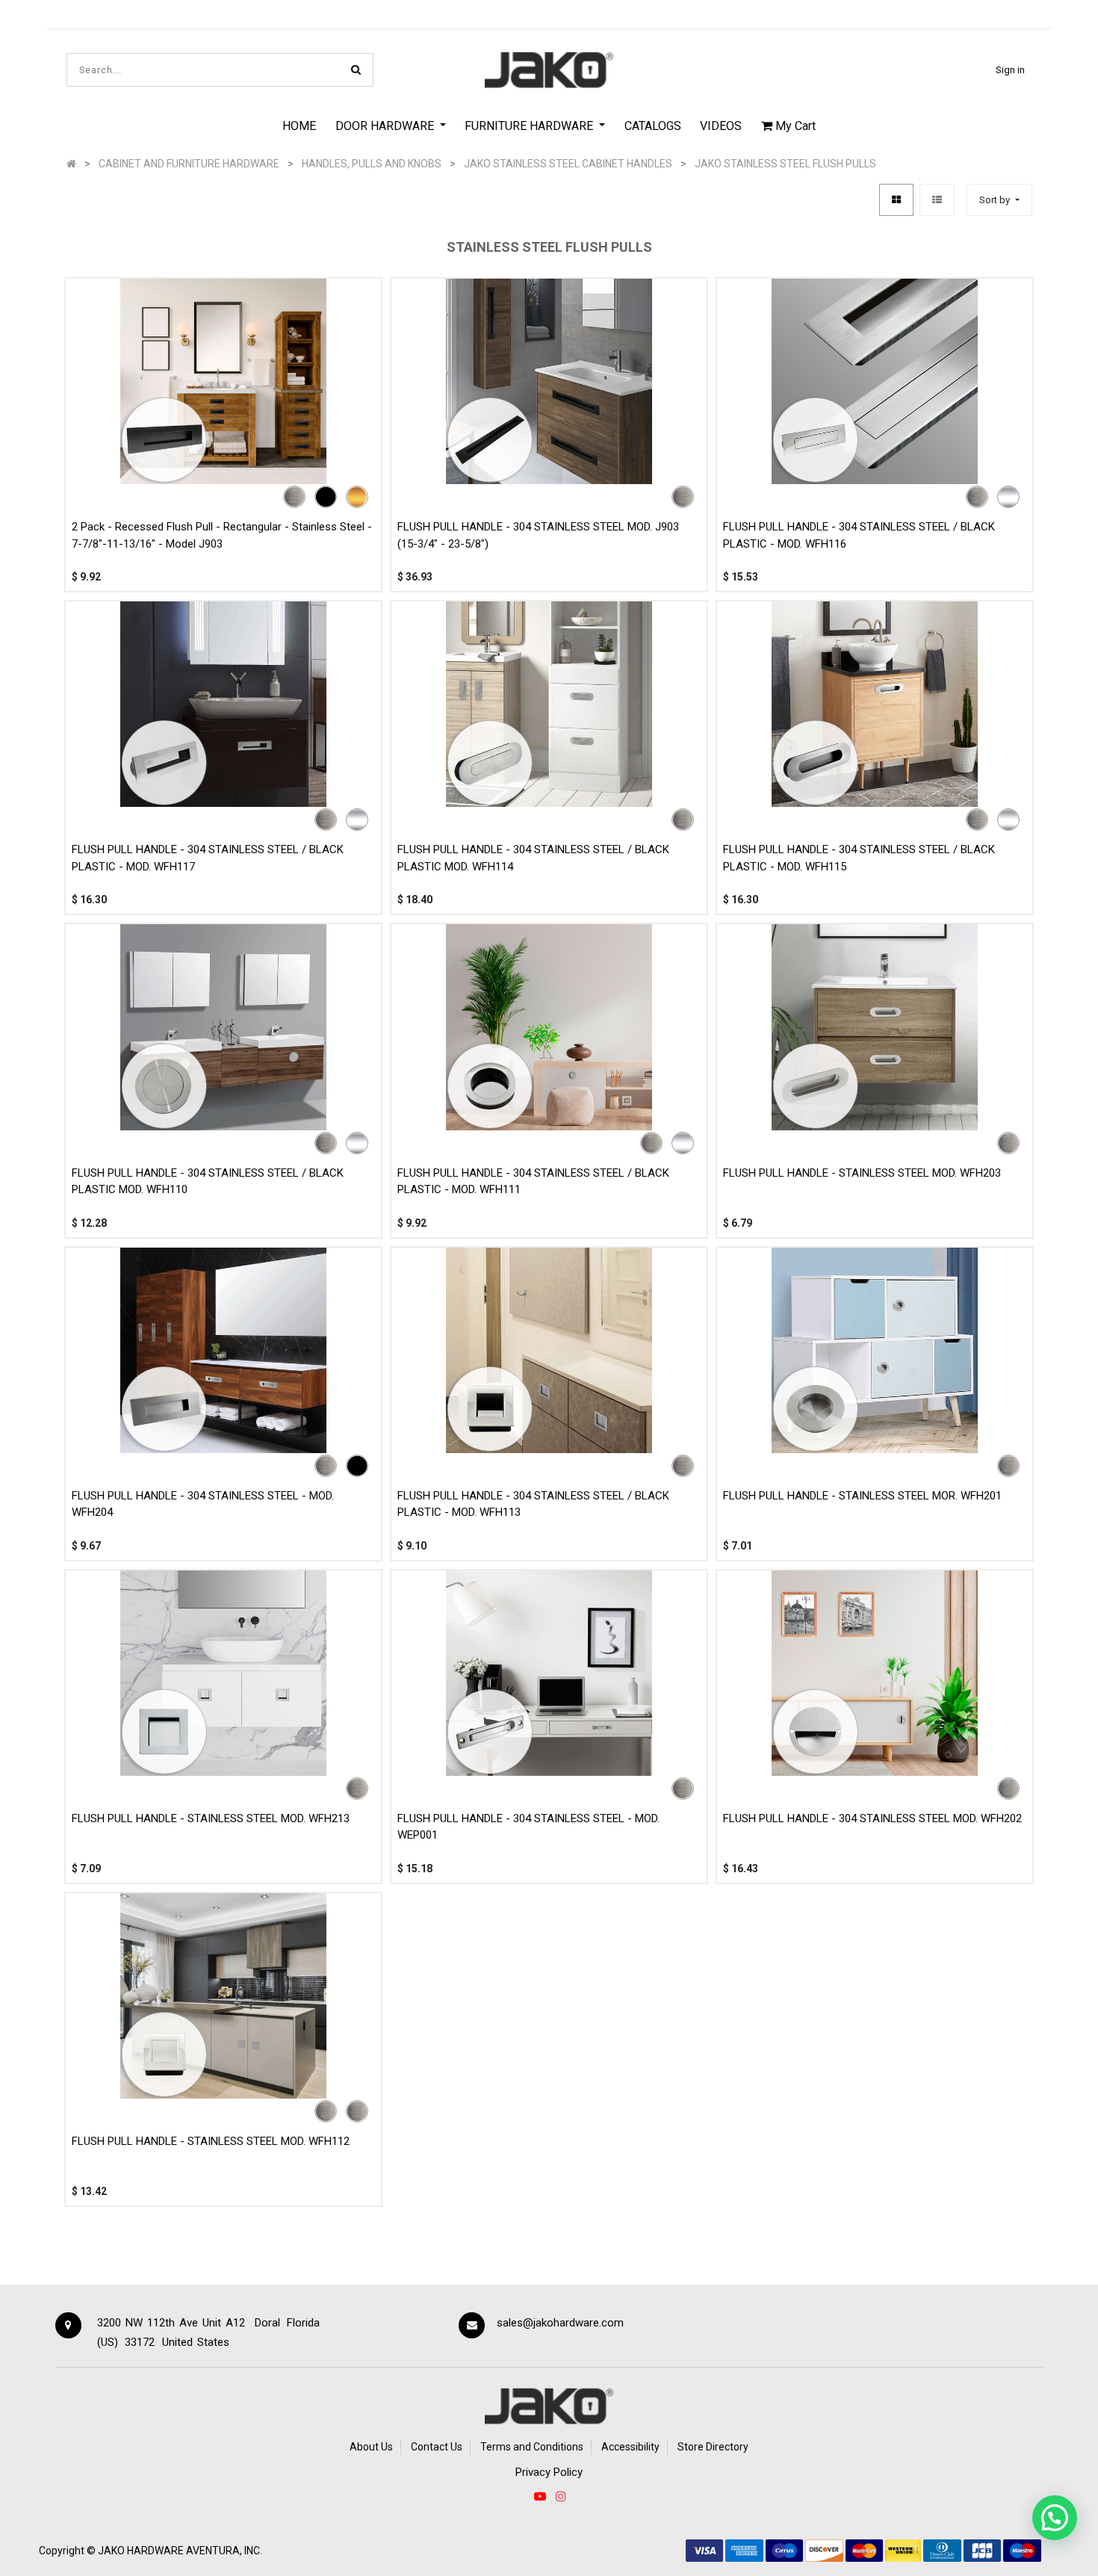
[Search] (356, 70)
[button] (999, 200)
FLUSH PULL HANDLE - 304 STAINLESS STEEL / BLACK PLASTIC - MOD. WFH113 (533, 1504)
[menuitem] (299, 126)
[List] (937, 200)
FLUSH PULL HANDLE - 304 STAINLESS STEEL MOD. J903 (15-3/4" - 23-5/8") (538, 535)
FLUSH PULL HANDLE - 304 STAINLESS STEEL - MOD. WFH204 (203, 1504)
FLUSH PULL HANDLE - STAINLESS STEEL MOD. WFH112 (211, 2141)
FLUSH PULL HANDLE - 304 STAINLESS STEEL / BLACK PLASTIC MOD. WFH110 (208, 1182)
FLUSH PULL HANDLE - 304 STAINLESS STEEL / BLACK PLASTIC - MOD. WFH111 (533, 1182)
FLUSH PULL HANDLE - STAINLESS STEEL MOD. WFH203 (862, 1173)
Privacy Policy (549, 2472)
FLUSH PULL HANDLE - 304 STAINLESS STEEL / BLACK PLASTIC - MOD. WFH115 (859, 858)
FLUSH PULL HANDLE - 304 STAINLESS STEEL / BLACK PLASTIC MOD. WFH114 (533, 858)
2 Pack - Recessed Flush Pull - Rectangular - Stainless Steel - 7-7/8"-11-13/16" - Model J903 (222, 535)
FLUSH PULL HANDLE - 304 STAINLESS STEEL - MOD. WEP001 (528, 1827)
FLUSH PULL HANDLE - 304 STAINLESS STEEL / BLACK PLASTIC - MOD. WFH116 (859, 535)
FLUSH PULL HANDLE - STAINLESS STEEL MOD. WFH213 (211, 1818)
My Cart (794, 126)
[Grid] (896, 200)
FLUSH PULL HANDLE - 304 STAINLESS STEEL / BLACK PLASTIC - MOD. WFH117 (208, 858)
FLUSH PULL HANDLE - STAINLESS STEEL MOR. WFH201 (862, 1496)
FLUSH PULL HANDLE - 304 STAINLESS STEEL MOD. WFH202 (872, 1818)
